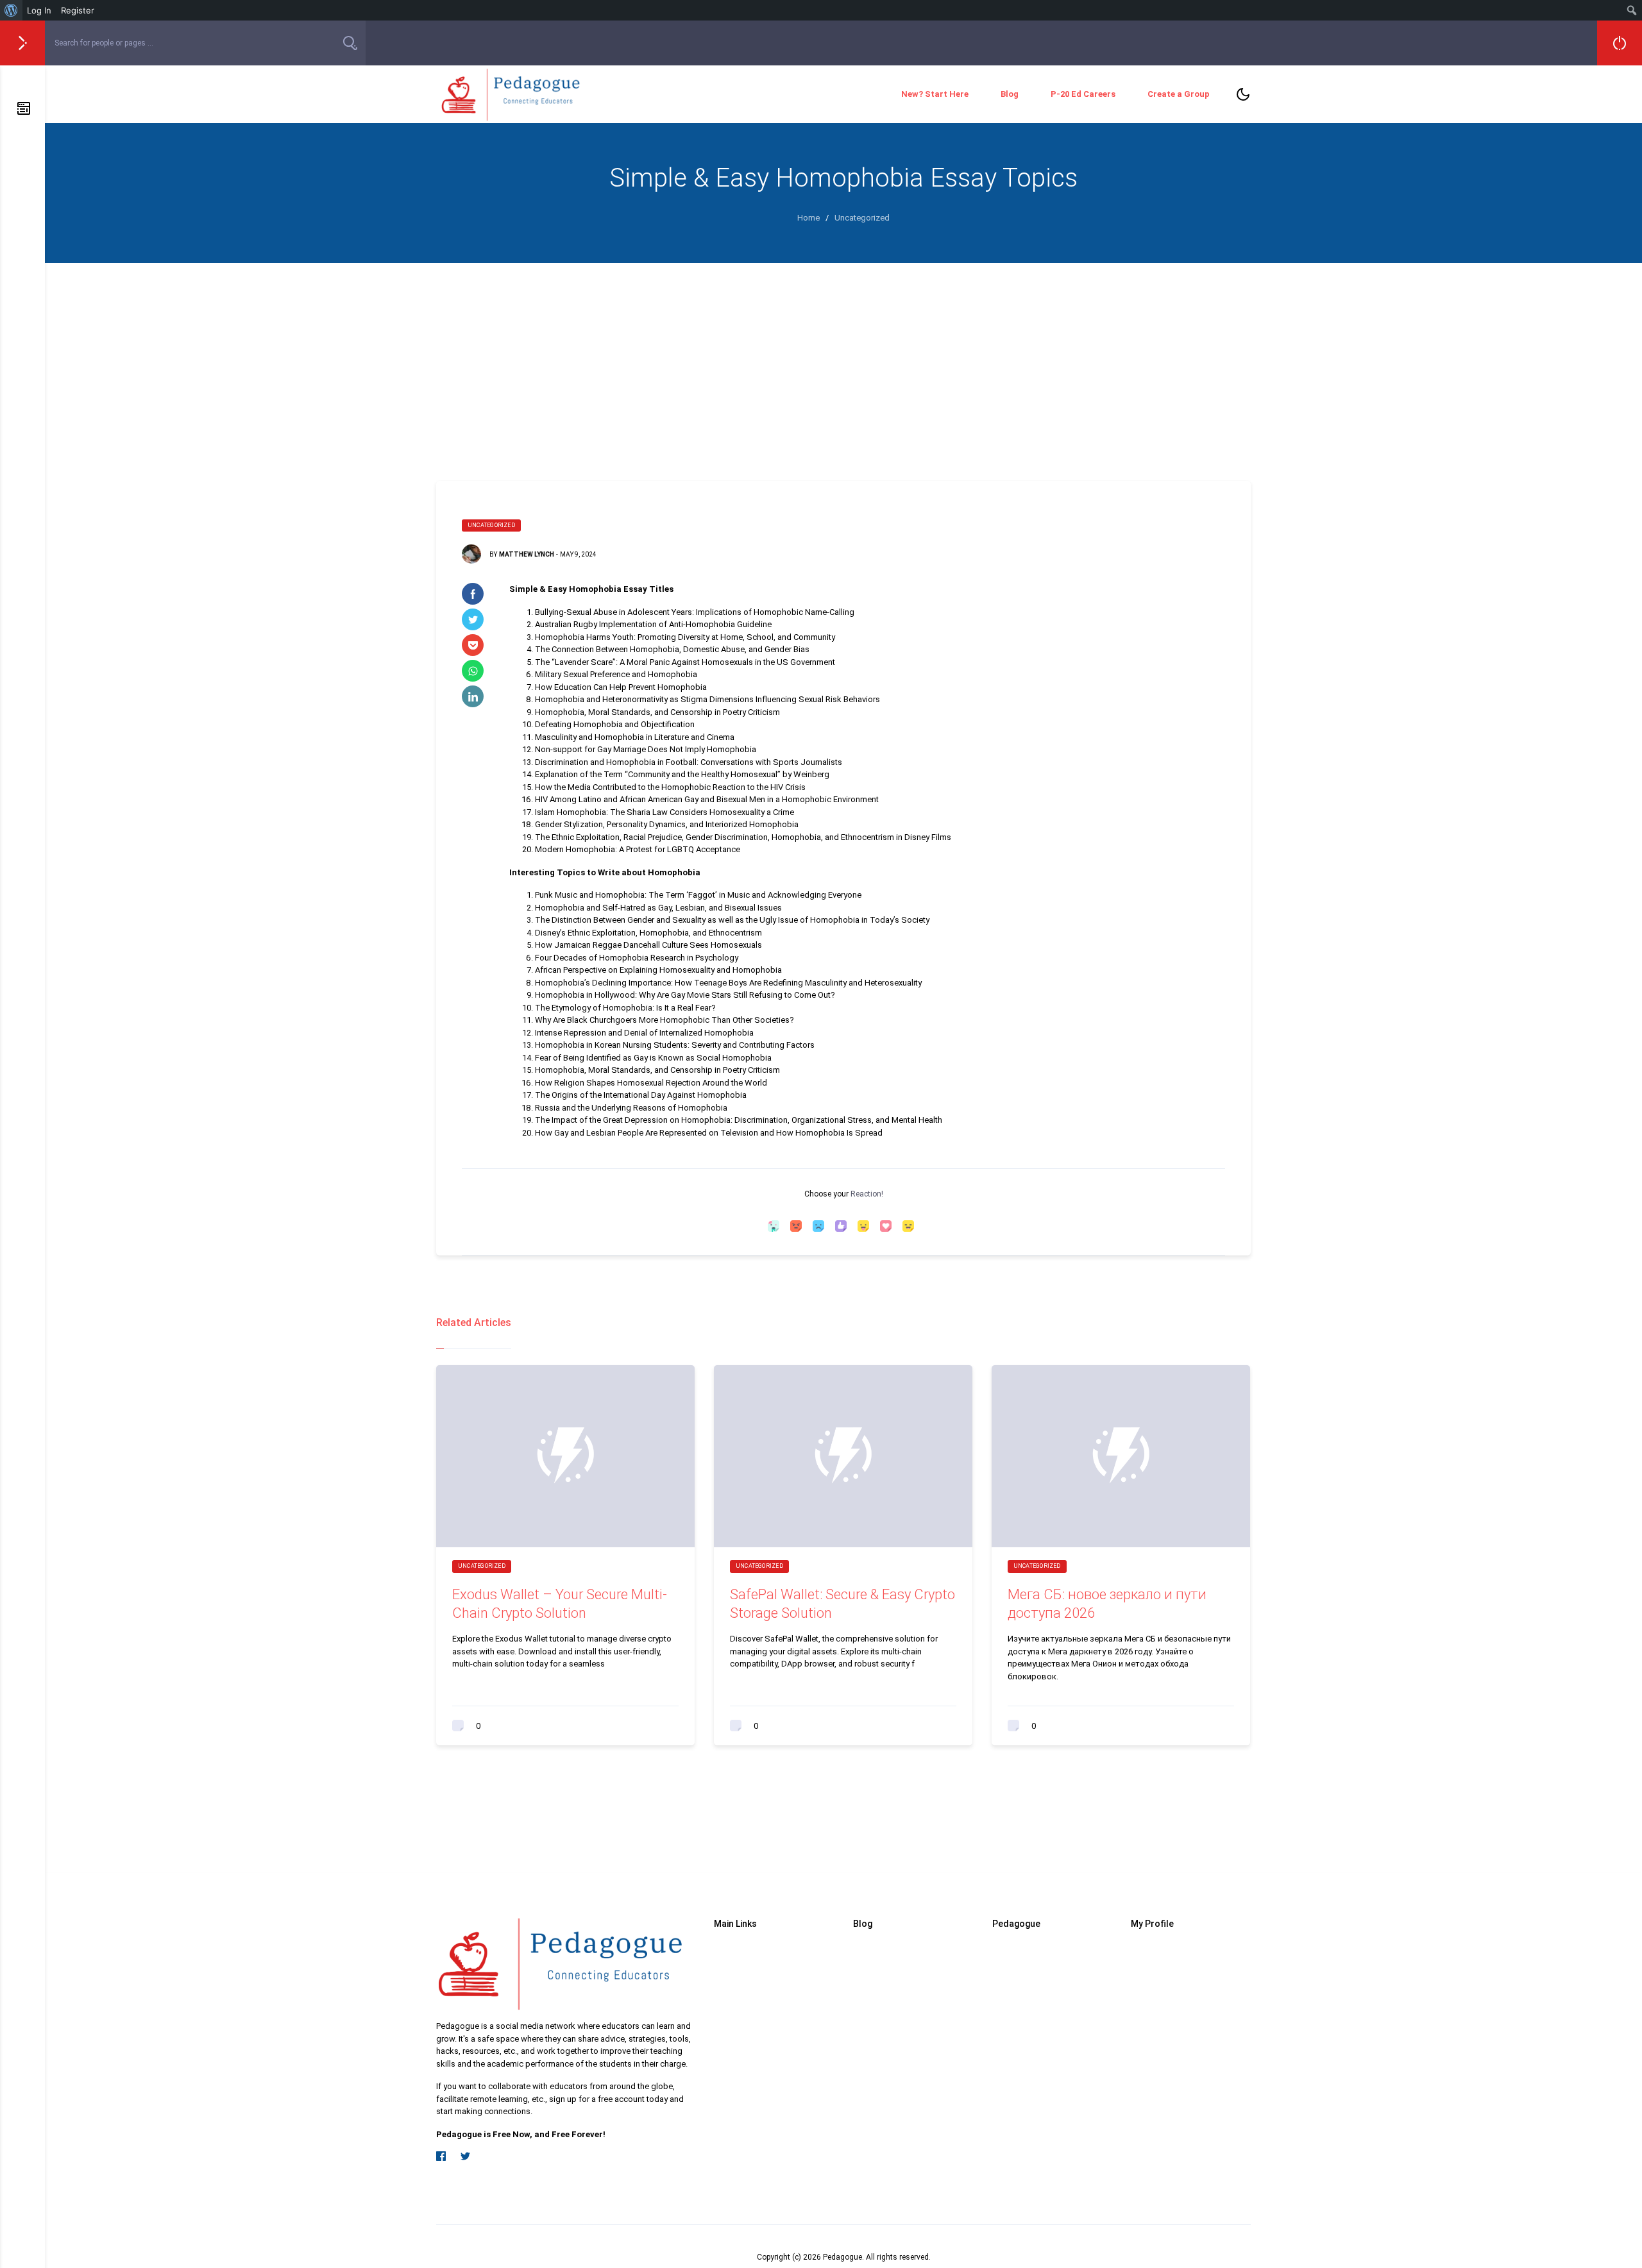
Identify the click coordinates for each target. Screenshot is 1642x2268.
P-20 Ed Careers (1083, 94)
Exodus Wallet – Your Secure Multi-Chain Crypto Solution (560, 1604)
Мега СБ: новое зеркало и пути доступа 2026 (1107, 1604)
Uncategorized (491, 525)
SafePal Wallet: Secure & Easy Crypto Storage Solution (842, 1604)
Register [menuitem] (78, 10)
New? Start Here (935, 94)
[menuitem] (11, 10)
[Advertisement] (843, 359)
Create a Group (1179, 94)
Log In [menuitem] (39, 10)
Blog (1010, 94)
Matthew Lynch (527, 554)
